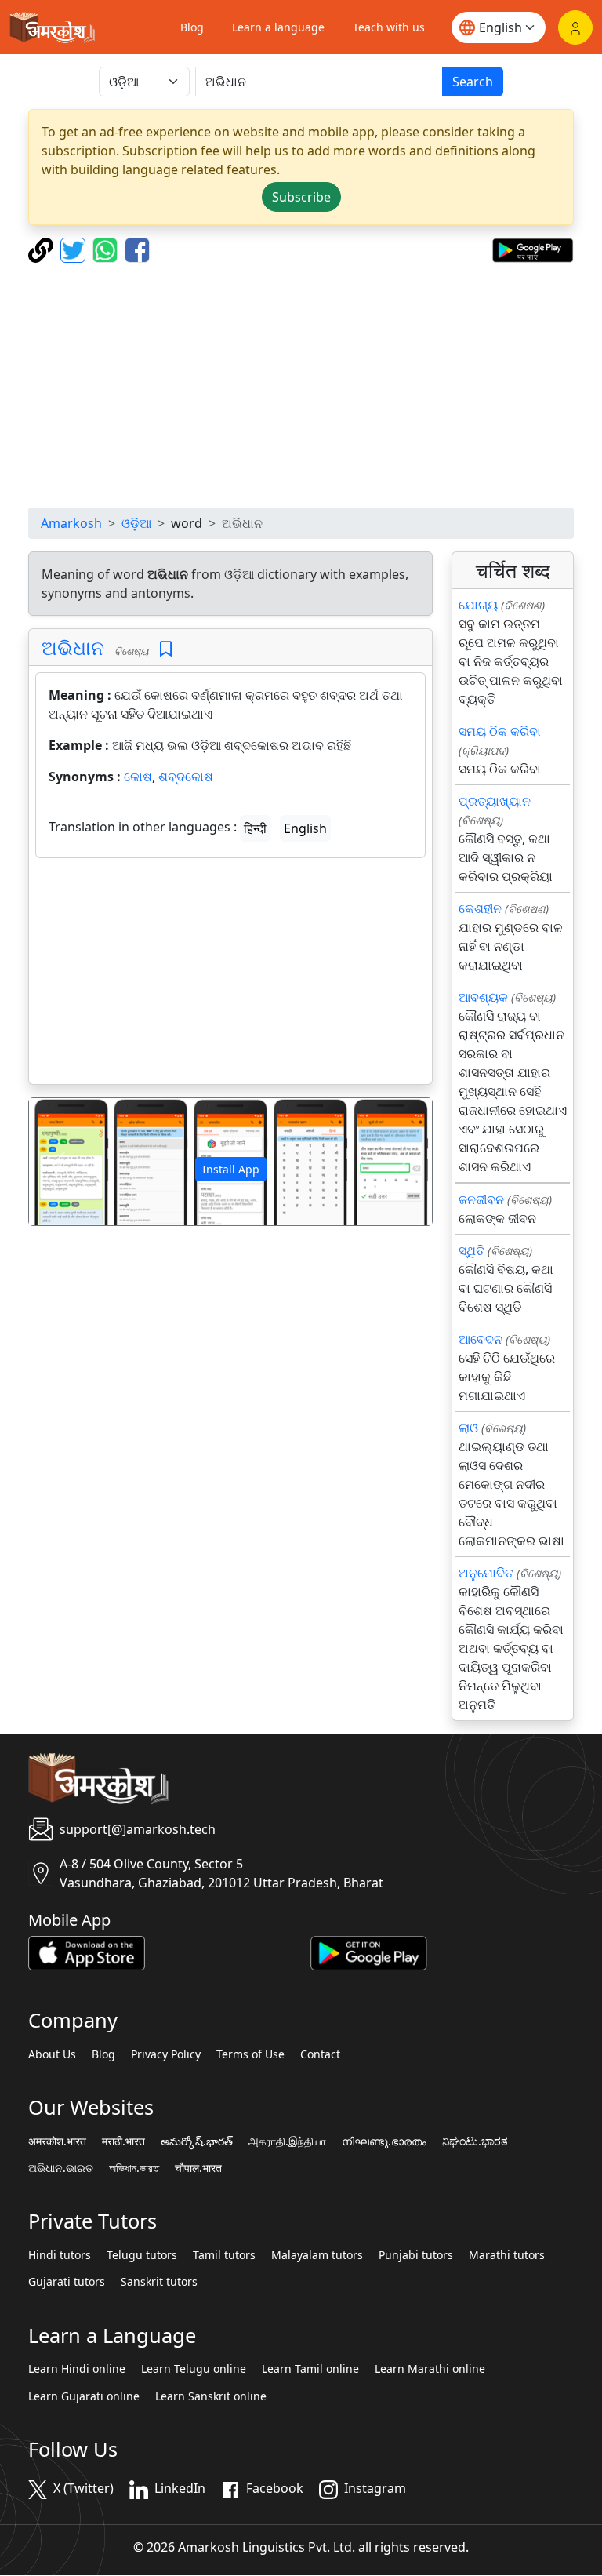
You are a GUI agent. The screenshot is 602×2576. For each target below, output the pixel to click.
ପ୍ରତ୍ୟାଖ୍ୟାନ (495, 801)
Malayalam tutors (317, 2255)
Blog (192, 27)
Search (473, 82)
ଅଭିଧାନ (73, 647)
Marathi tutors (507, 2255)
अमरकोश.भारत (57, 2141)
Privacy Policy (166, 2054)
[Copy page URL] (43, 249)
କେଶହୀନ (480, 908)
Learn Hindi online (77, 2369)
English (305, 828)
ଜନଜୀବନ (481, 1199)
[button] (59, 1161)
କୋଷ (138, 777)
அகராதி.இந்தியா (287, 2141)
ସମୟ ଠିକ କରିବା (500, 731)
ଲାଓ (468, 1428)
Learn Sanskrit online (211, 2396)
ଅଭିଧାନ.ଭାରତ (61, 2168)
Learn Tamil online (310, 2369)
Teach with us (389, 27)
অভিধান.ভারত (134, 2168)
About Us (52, 2054)
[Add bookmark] (166, 649)
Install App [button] (231, 1169)
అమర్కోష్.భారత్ (197, 2141)
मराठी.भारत (123, 2141)
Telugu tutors (142, 2255)
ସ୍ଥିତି (471, 1250)
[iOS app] (87, 1952)
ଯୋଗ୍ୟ (478, 605)
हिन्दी (255, 828)
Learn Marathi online (430, 2369)
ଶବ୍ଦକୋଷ (186, 777)
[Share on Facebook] (137, 249)
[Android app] (369, 1952)
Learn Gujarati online (84, 2396)
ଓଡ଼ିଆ (136, 523)
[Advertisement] (301, 385)
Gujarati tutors (67, 2282)
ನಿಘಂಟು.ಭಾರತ (475, 2141)
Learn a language (278, 27)
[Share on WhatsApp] (107, 249)
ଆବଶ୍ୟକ (483, 997)
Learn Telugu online (194, 2369)
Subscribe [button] (301, 197)
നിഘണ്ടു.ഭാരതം (384, 2141)
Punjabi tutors (416, 2255)
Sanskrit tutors (159, 2282)
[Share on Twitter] (75, 249)
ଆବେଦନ (481, 1339)
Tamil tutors (224, 2255)
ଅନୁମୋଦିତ (486, 1573)
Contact (320, 2054)
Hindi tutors (60, 2255)
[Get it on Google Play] (533, 249)
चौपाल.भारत (198, 2168)
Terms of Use (250, 2054)
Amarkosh (71, 523)
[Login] (575, 27)
